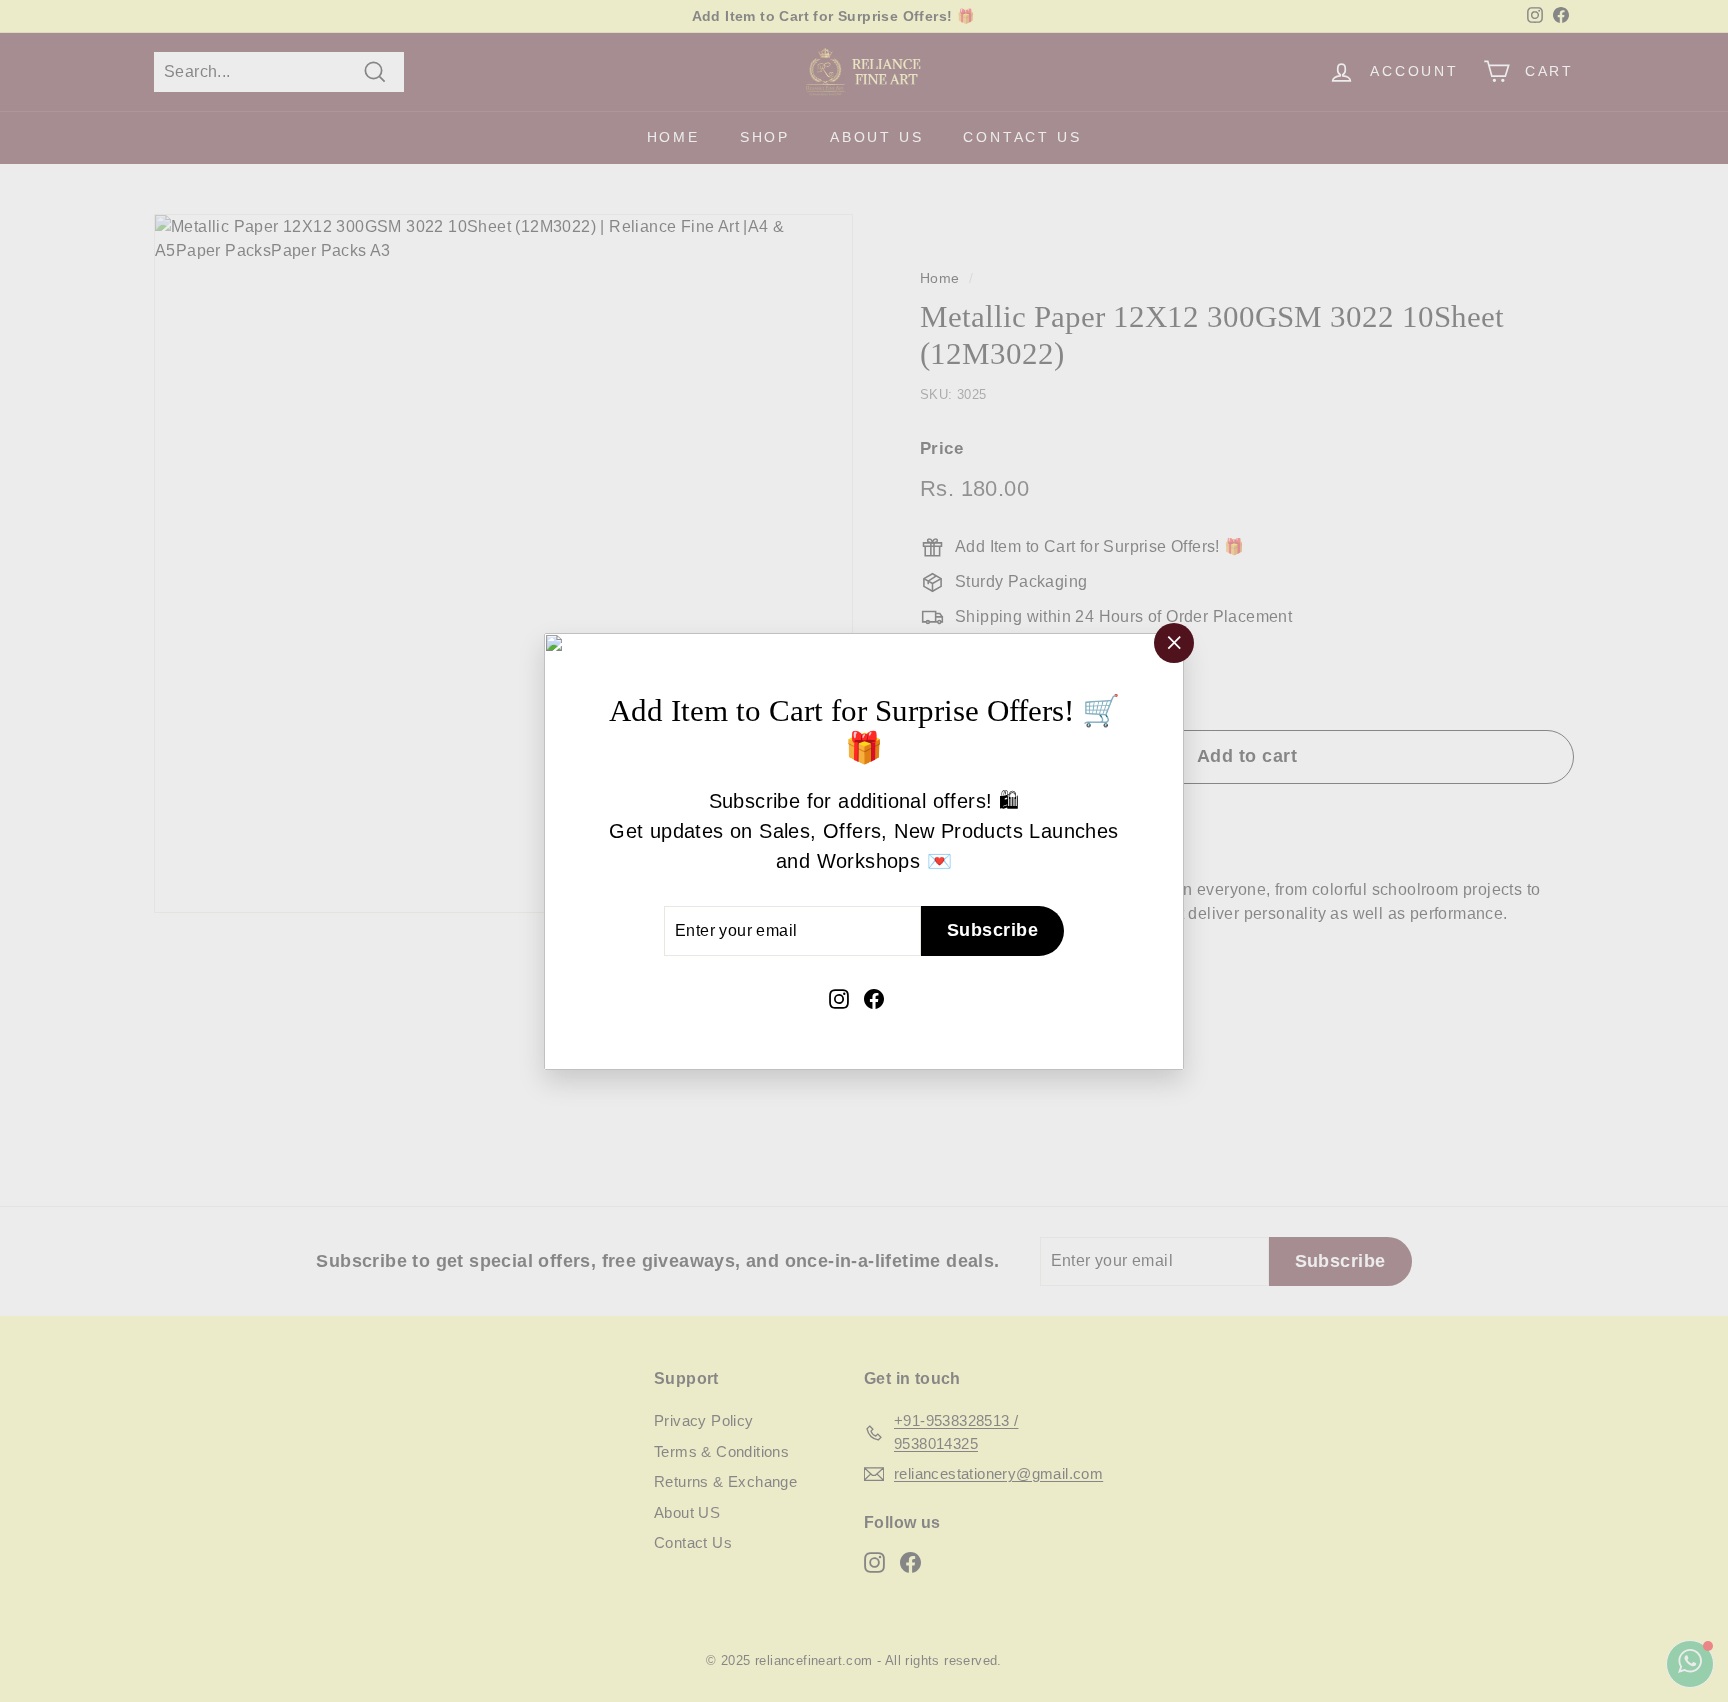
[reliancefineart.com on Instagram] (839, 996)
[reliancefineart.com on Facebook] (874, 996)
